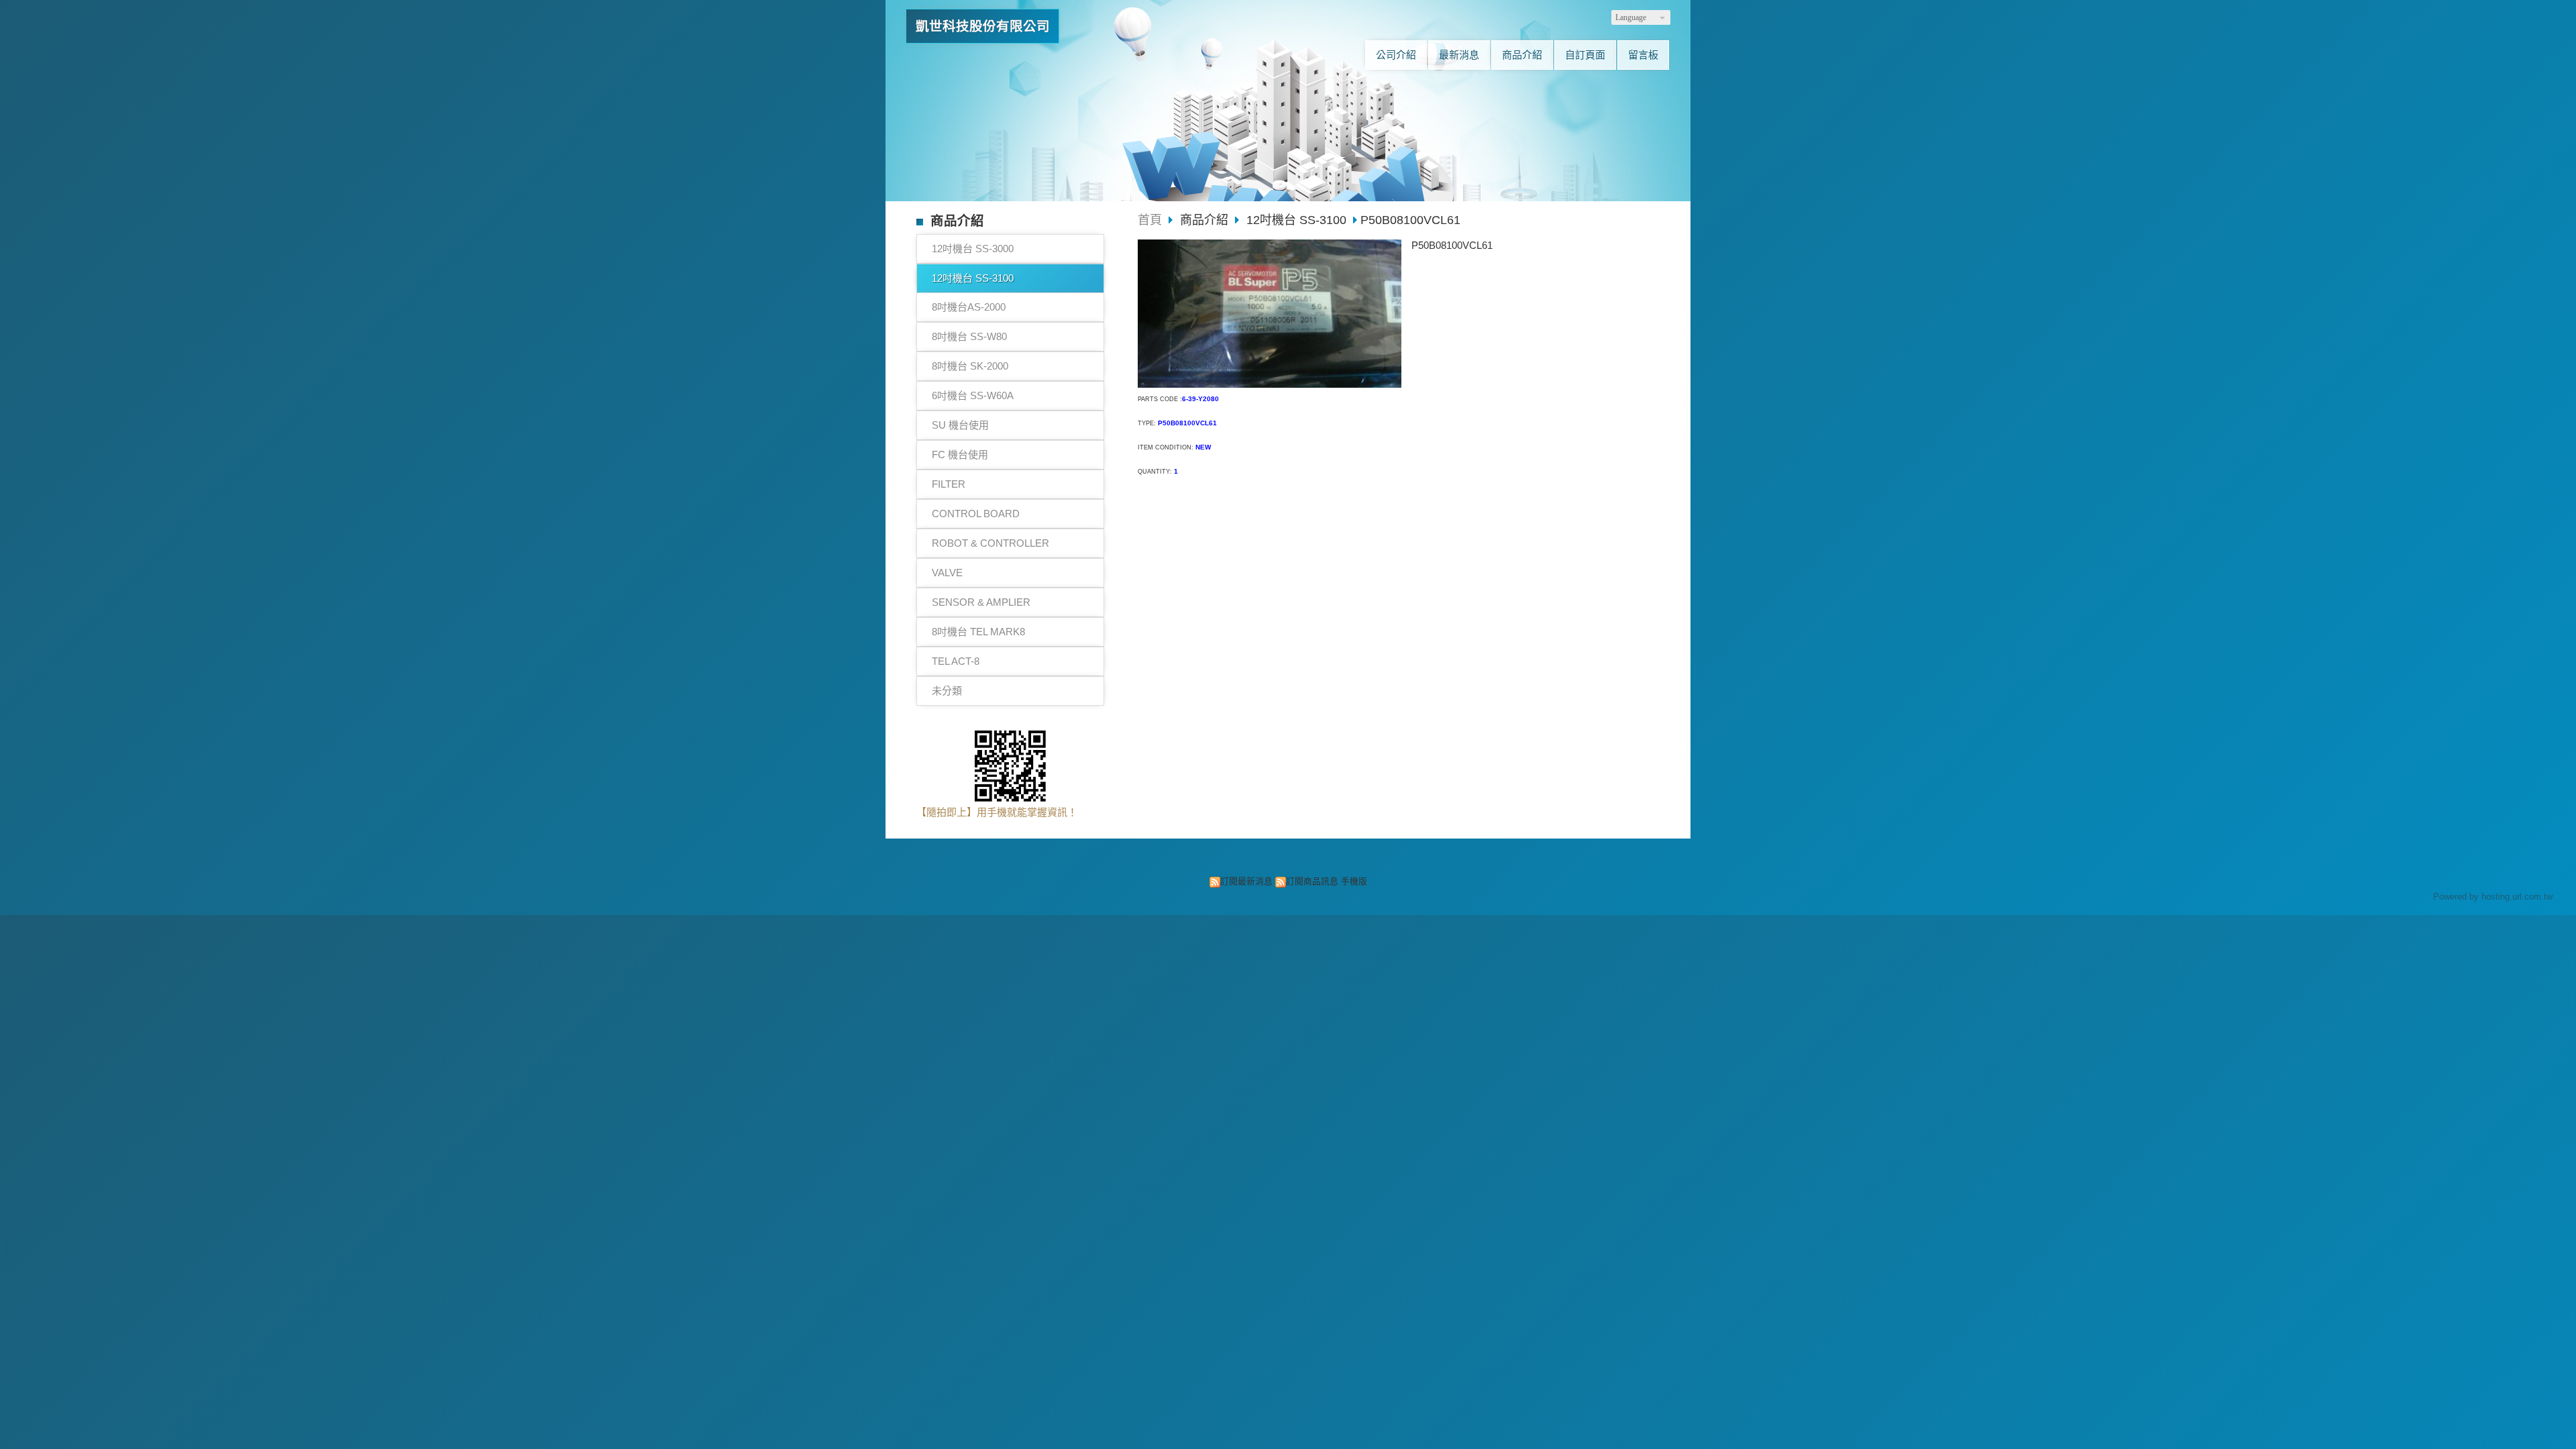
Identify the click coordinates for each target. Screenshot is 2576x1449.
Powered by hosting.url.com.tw (2493, 897)
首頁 (1150, 220)
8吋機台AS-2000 (969, 307)
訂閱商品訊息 (1312, 881)
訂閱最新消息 (1246, 881)
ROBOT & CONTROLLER (990, 543)
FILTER (949, 484)
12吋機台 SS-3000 (973, 249)
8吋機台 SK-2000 (970, 366)
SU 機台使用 (960, 425)
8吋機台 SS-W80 (969, 336)
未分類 (947, 691)
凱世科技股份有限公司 (983, 26)
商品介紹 (1206, 220)
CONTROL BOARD (976, 514)
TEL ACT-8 (956, 661)
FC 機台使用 (960, 454)
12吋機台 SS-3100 (973, 278)
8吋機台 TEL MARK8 (978, 632)
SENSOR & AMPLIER (981, 602)
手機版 (1354, 881)
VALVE (947, 573)
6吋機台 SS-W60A (973, 395)
